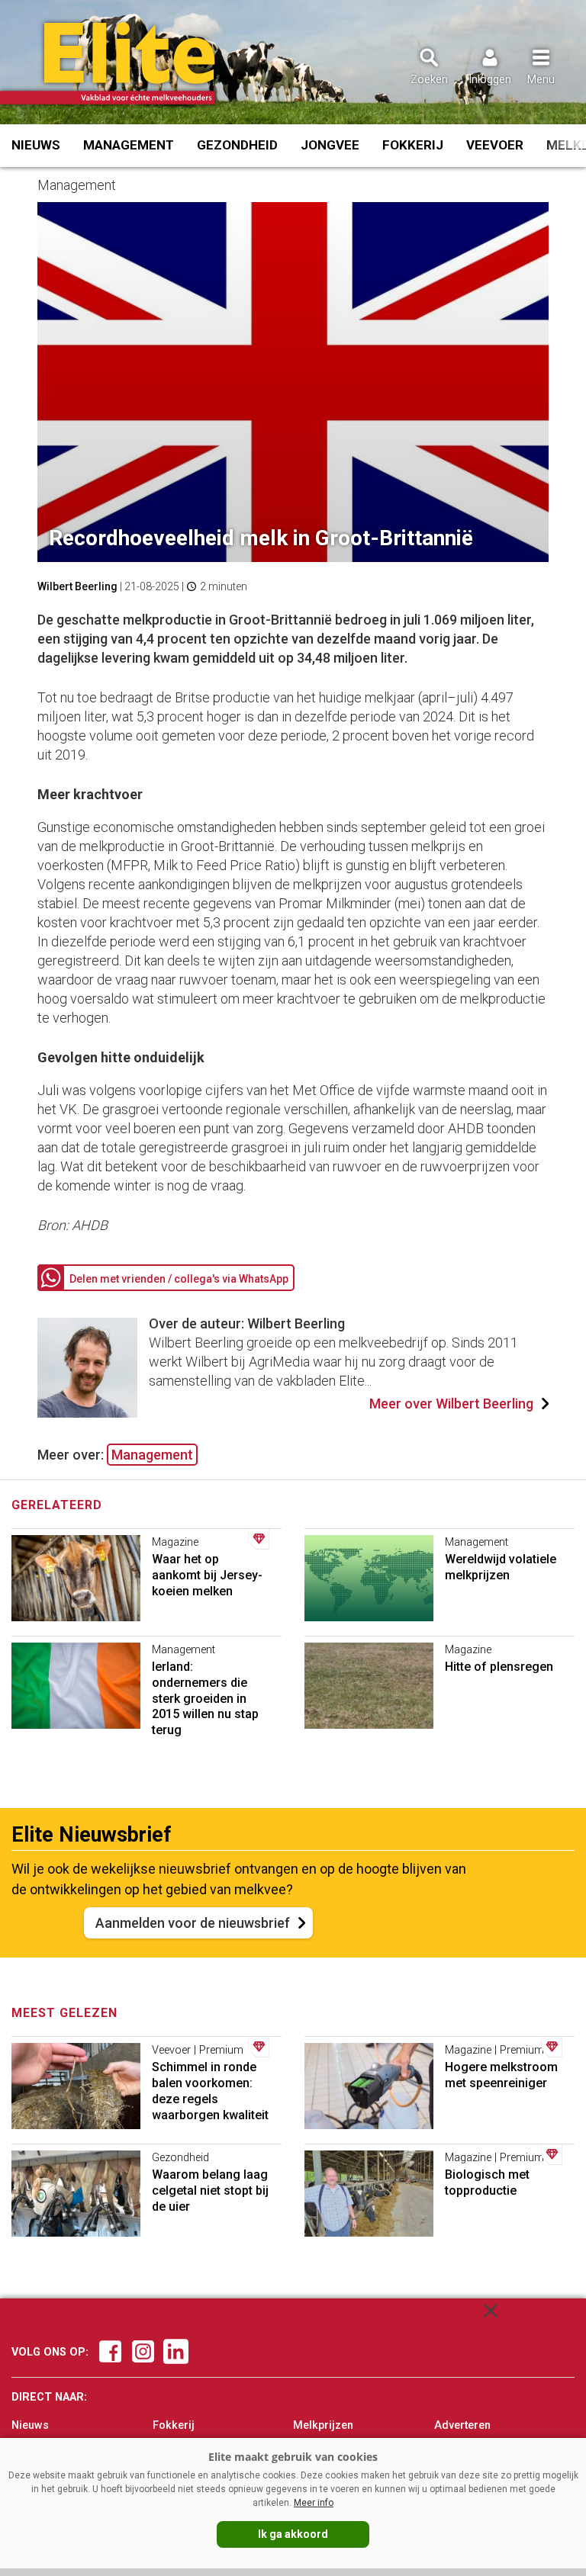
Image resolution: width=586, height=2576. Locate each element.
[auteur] (87, 1413)
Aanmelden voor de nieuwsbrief (193, 1923)
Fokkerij (413, 145)
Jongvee (330, 145)
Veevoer (495, 145)
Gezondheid (237, 145)
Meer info (314, 2503)
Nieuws (36, 145)
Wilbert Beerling (77, 586)
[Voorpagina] (128, 63)
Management (129, 145)
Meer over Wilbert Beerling (451, 1404)
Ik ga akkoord (293, 2534)
